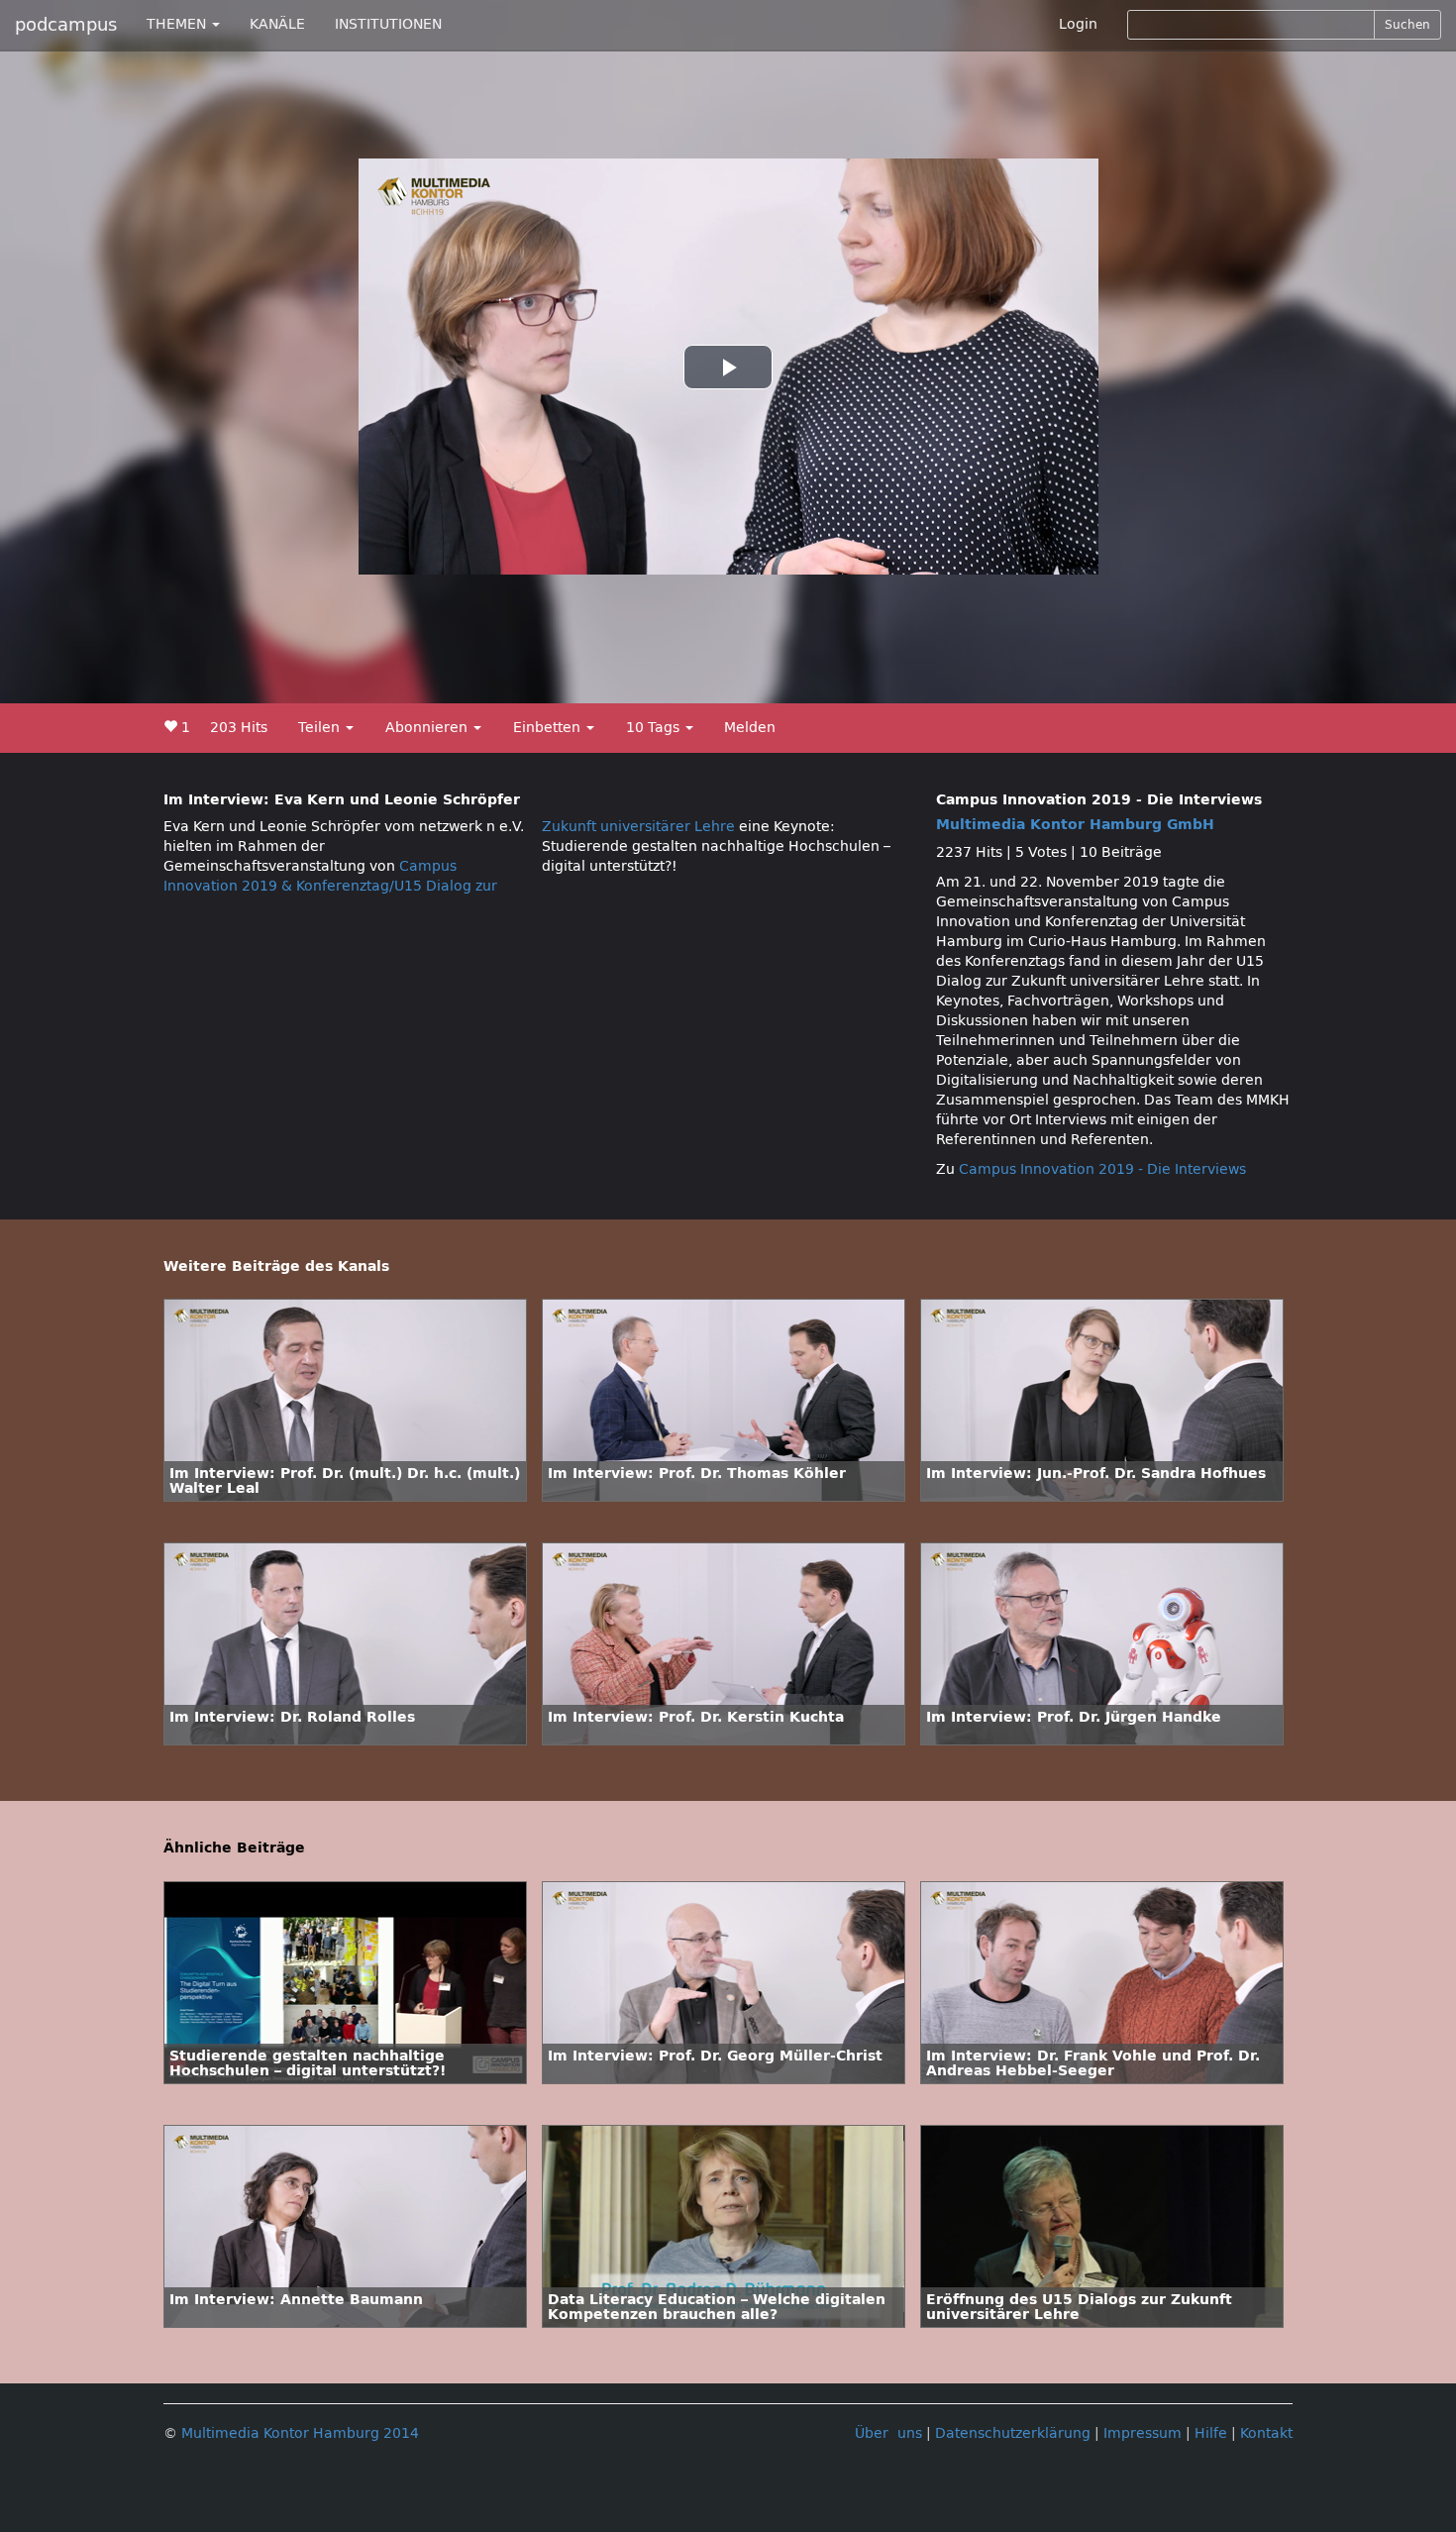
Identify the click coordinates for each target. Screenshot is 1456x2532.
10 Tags (655, 728)
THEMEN (178, 24)
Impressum (1143, 2433)
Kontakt (1266, 2433)
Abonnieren (428, 728)
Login (1078, 24)
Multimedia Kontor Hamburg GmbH (1075, 825)
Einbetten (549, 728)
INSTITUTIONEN (388, 24)
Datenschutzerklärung (1013, 2433)
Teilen (321, 728)
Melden (750, 728)
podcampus (66, 25)
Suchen (1407, 25)
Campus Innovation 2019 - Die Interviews (1102, 1169)
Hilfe (1211, 2433)
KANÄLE (277, 24)
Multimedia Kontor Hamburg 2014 (300, 2433)
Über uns (888, 2433)
